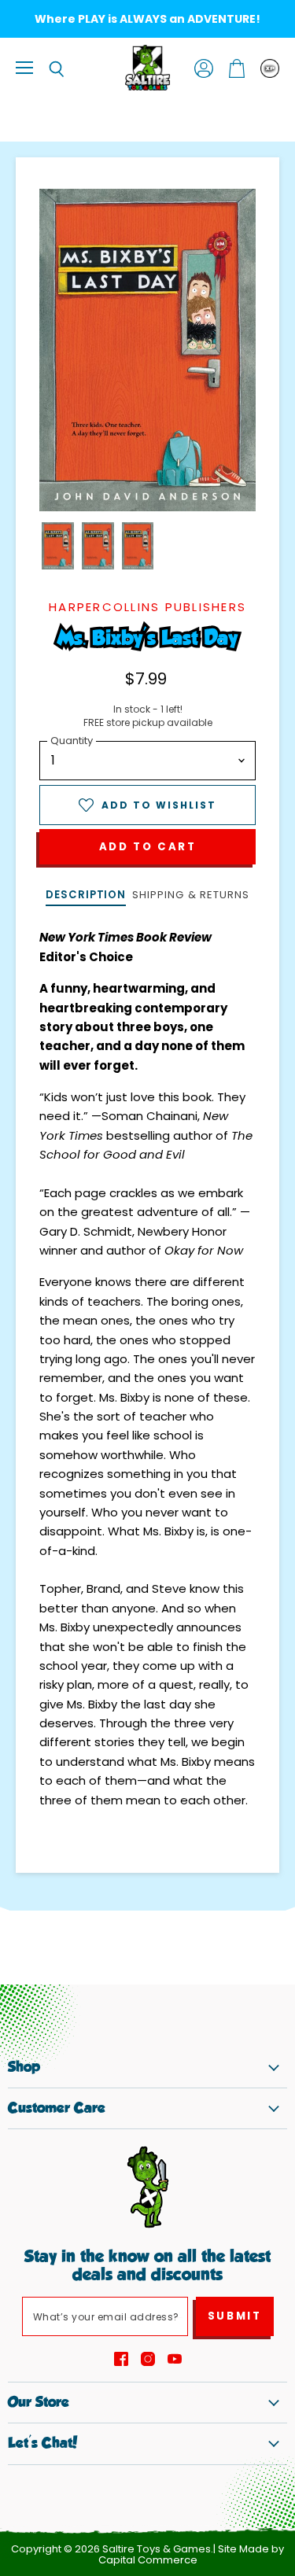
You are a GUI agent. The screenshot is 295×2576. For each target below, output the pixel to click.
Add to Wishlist (159, 805)
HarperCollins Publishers (147, 607)
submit (235, 2316)
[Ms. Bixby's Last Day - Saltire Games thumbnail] (58, 546)
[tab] (86, 896)
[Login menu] (270, 68)
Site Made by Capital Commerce (192, 2555)
